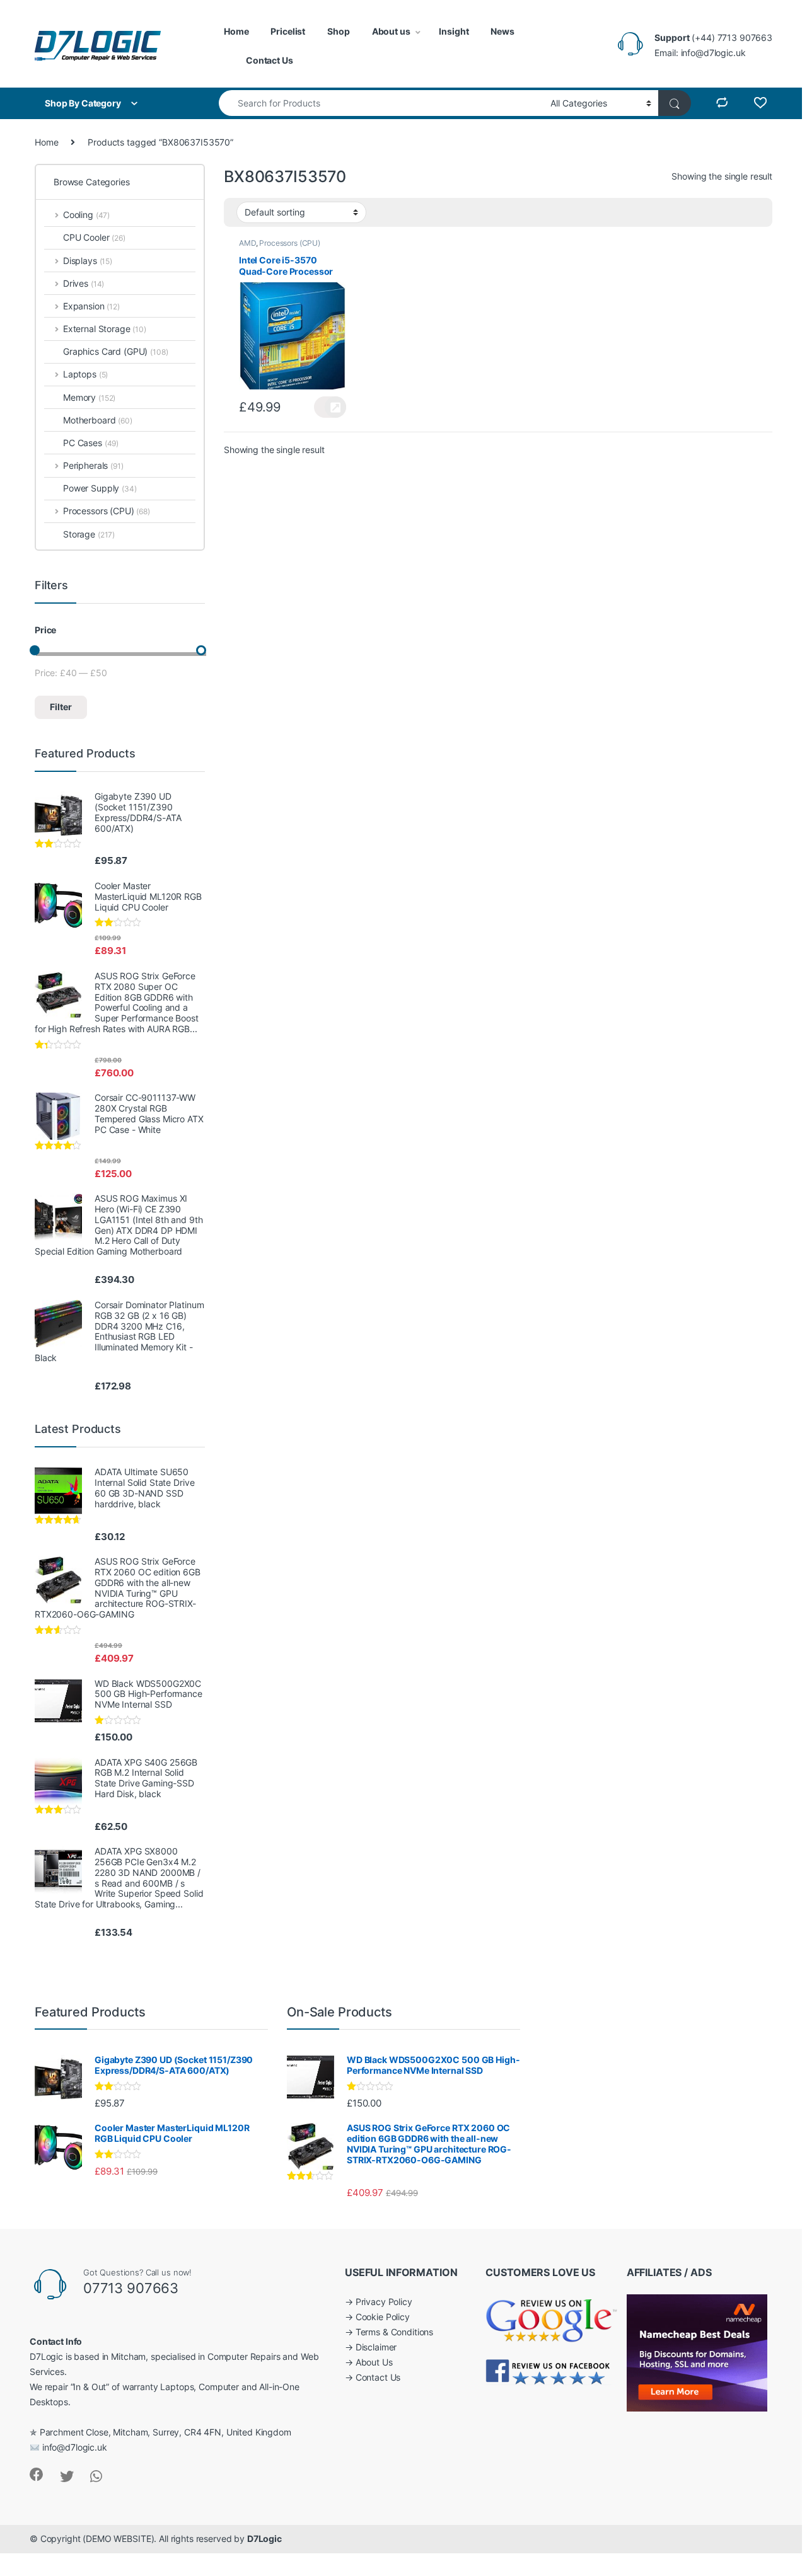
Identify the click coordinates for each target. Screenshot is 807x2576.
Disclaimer (376, 2347)
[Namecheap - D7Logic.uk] (697, 2352)
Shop (338, 31)
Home (236, 31)
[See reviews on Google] (552, 2318)
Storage (89, 534)
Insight (454, 31)
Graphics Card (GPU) (105, 351)
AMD (247, 243)
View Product (330, 407)
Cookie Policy (383, 2317)
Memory (89, 397)
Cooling (86, 215)
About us (391, 31)
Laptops (85, 374)
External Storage (105, 329)
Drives (84, 283)
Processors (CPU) (290, 243)
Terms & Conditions (394, 2332)
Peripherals (93, 465)
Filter (61, 707)
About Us (374, 2362)
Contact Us (270, 60)
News (502, 31)
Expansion (91, 306)
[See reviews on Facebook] (549, 2371)
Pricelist (288, 31)
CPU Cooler (94, 237)
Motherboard (98, 420)
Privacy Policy (384, 2302)
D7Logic (264, 2539)
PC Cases (91, 443)
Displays (88, 261)
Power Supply (100, 488)
